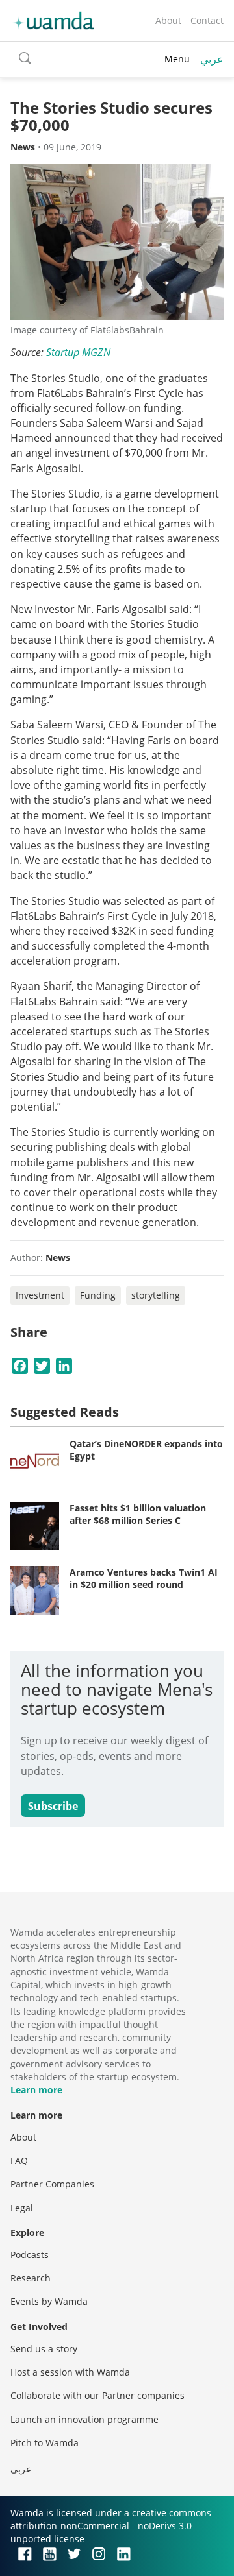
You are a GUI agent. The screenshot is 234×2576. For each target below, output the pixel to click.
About (168, 20)
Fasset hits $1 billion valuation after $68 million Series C (138, 1514)
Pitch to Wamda (45, 2443)
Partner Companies (52, 2184)
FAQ (19, 2161)
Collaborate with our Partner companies (97, 2395)
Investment (40, 1295)
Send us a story (44, 2349)
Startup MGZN (78, 352)
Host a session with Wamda (70, 2372)
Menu (177, 59)
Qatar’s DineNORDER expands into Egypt (146, 1450)
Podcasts (30, 2255)
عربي (212, 59)
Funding (98, 1295)
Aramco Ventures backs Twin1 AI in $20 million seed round (144, 1579)
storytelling (156, 1295)
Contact (207, 20)
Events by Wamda (49, 2301)
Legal (22, 2208)
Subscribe (53, 1806)
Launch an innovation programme (84, 2419)
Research (31, 2278)
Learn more (36, 2090)
